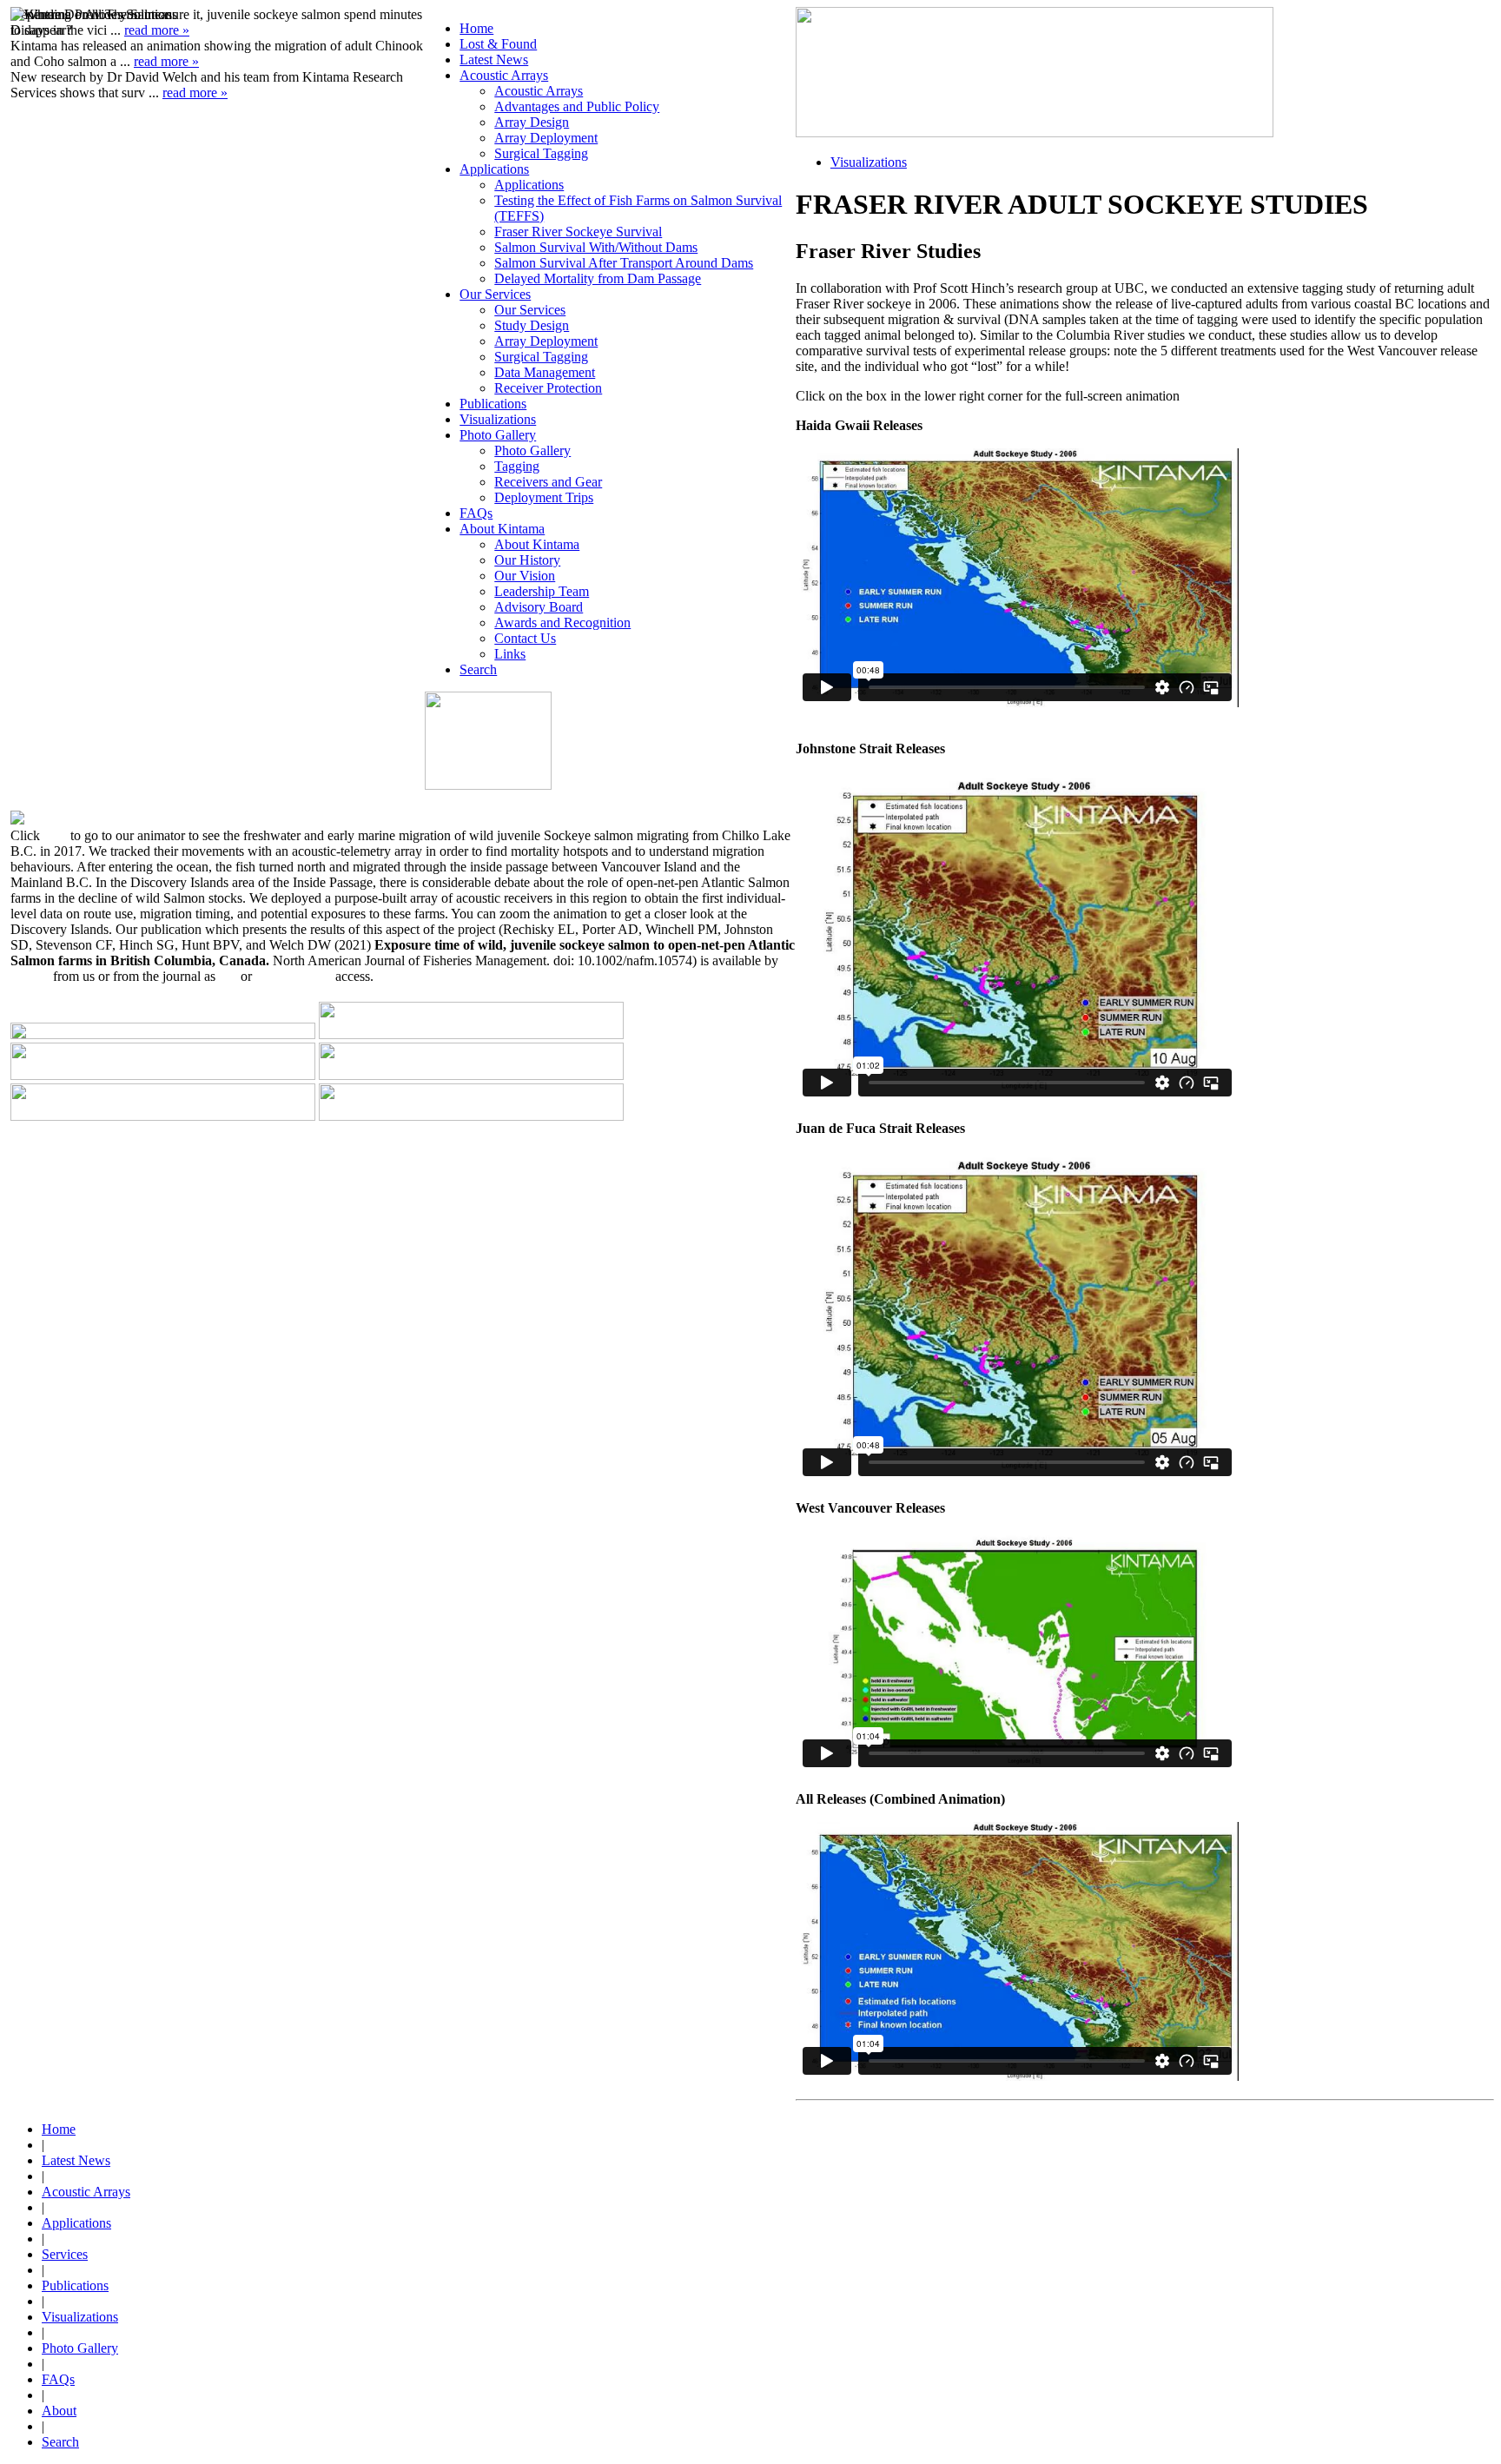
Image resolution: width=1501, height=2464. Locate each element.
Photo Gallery (498, 435)
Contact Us (525, 638)
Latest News (494, 60)
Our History (527, 560)
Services (65, 2254)
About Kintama (502, 529)
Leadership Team (542, 591)
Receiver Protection (548, 388)
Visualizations (498, 419)
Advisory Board (539, 607)
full (228, 976)
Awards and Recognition (562, 623)
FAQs (476, 513)
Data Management (545, 372)
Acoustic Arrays (504, 75)
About (59, 2411)
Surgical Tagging (541, 153)
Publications (493, 404)
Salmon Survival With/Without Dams (596, 247)
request (30, 976)
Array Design (532, 122)
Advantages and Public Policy (577, 106)
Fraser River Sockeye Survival (578, 232)
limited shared (294, 976)
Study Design (532, 325)
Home (476, 28)
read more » (195, 93)
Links (510, 654)
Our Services (495, 294)
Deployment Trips (544, 497)
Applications (494, 169)
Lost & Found (498, 44)
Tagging (517, 466)
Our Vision (525, 576)
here (55, 835)
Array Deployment (546, 138)
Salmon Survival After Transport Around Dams (624, 263)
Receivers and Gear (548, 482)
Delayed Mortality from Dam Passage (598, 278)
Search (478, 669)
